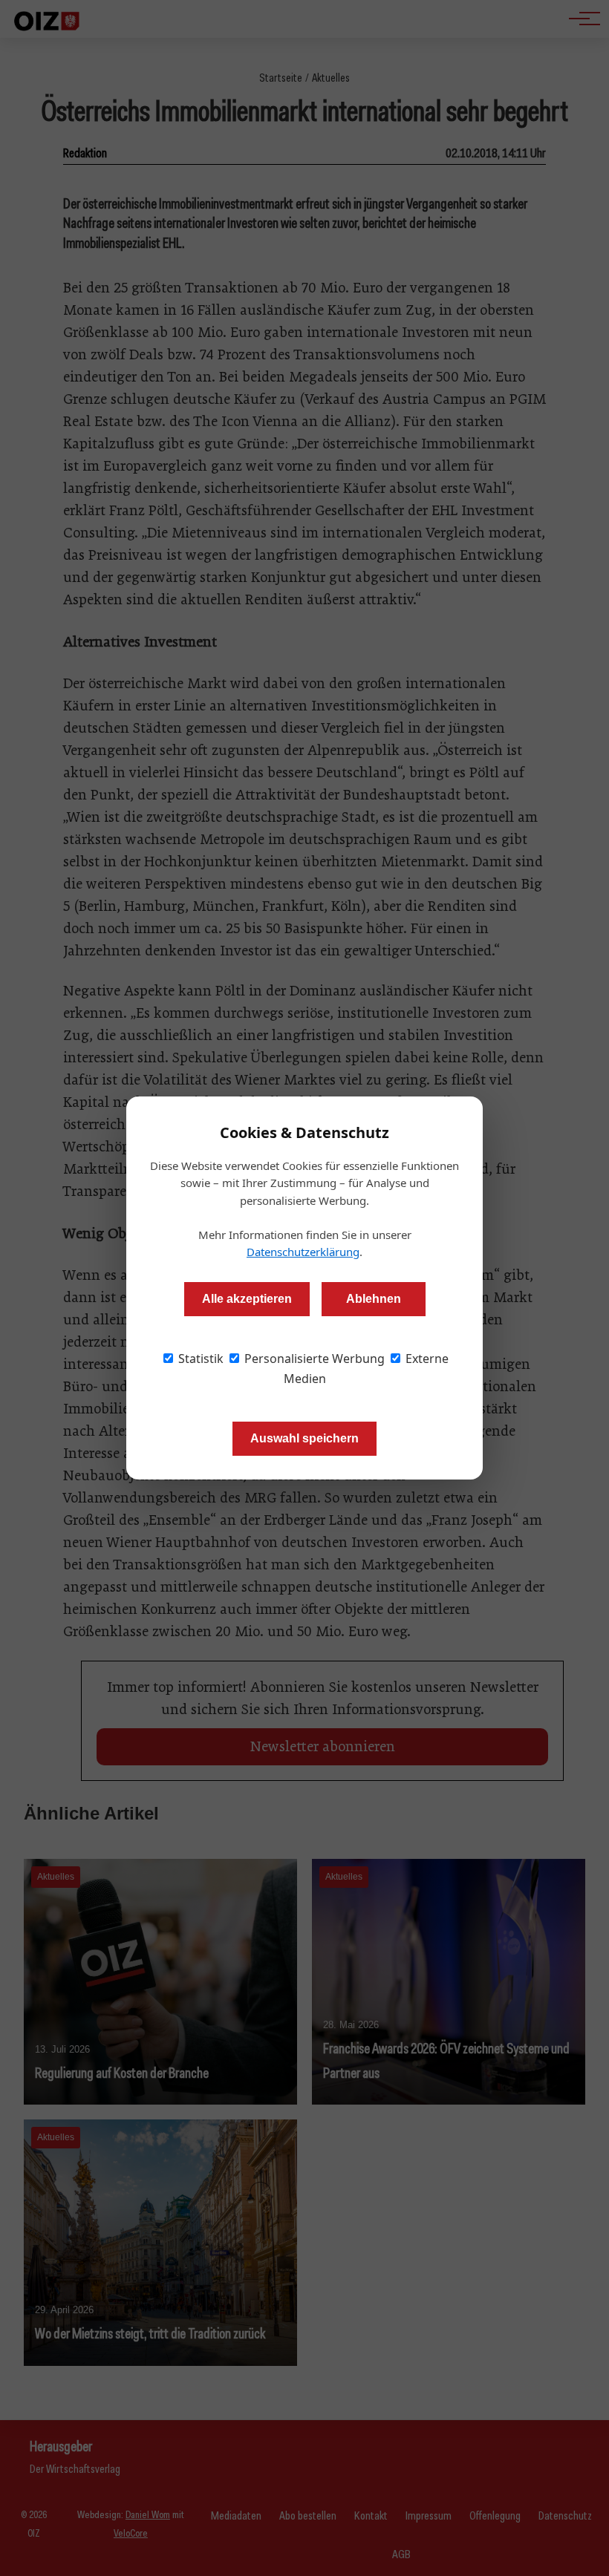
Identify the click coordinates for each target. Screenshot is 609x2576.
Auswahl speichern (304, 1438)
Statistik (199, 1359)
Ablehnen (374, 1299)
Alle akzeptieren (247, 1299)
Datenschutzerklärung (303, 1252)
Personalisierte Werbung (313, 1359)
